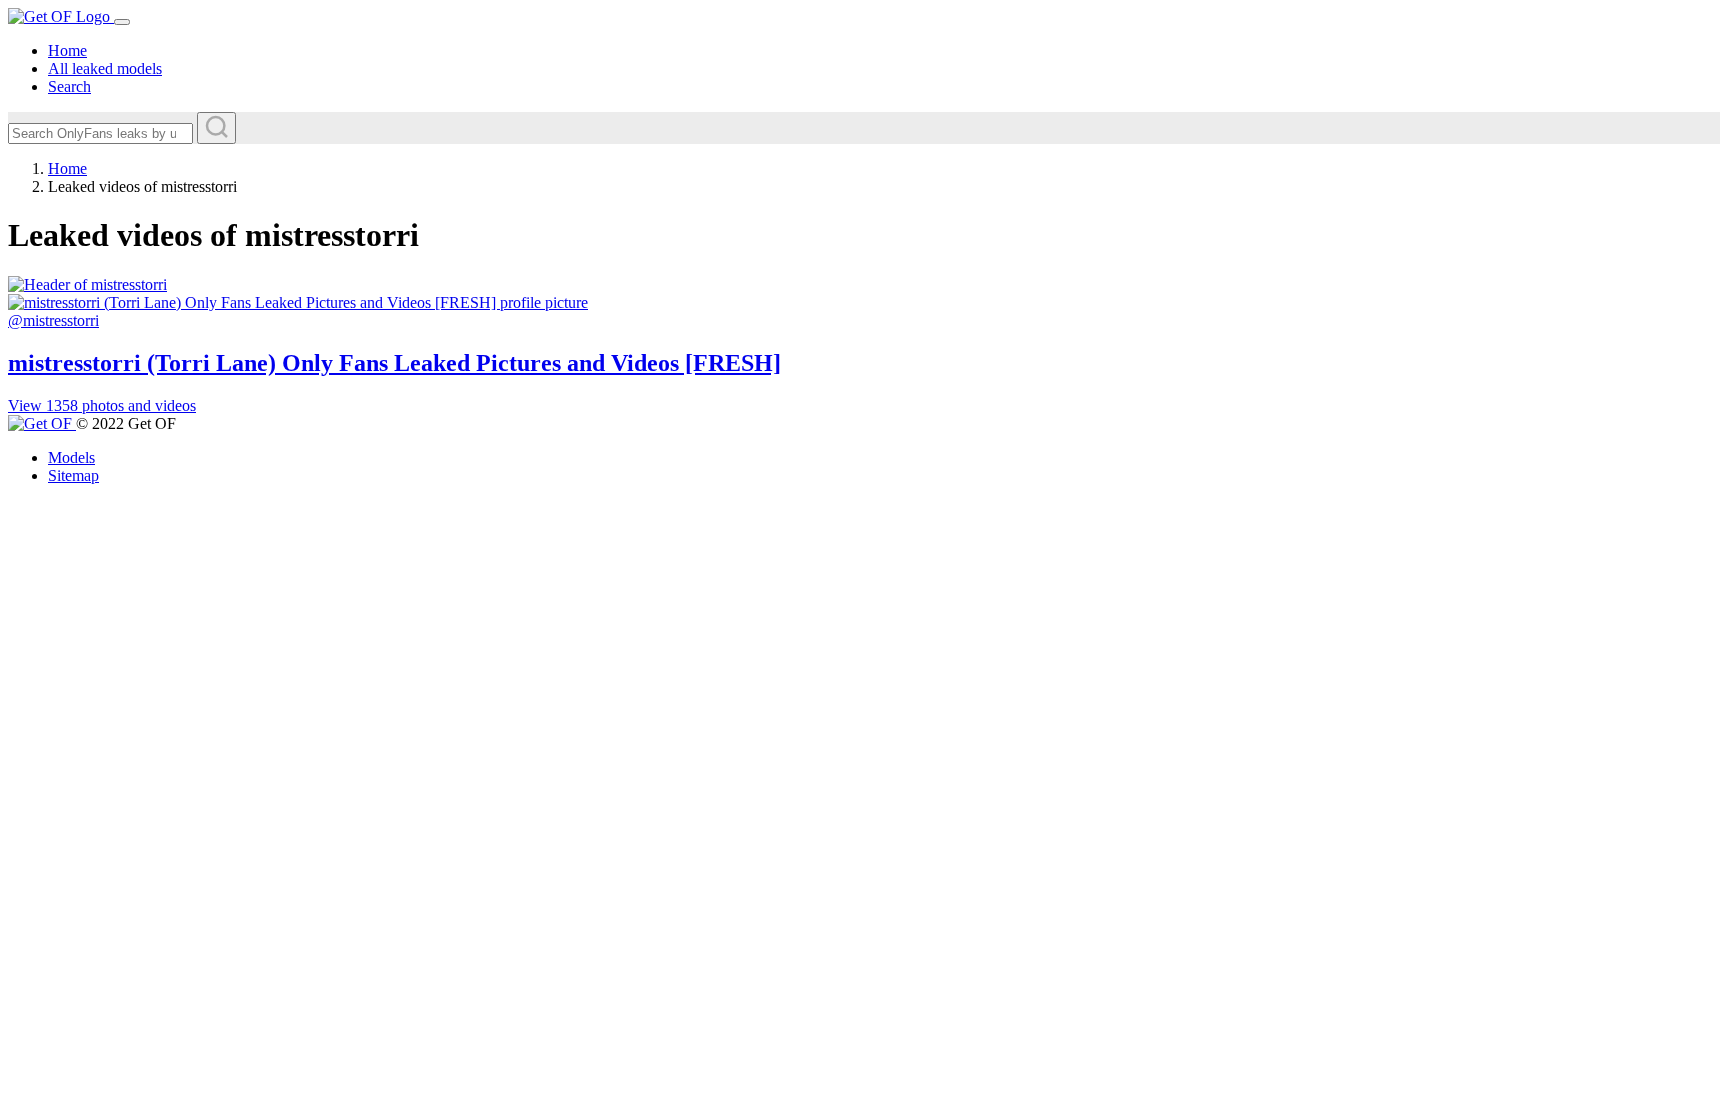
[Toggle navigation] (122, 22)
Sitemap (73, 475)
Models (71, 457)
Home (67, 50)
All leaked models (105, 68)
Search (69, 86)
